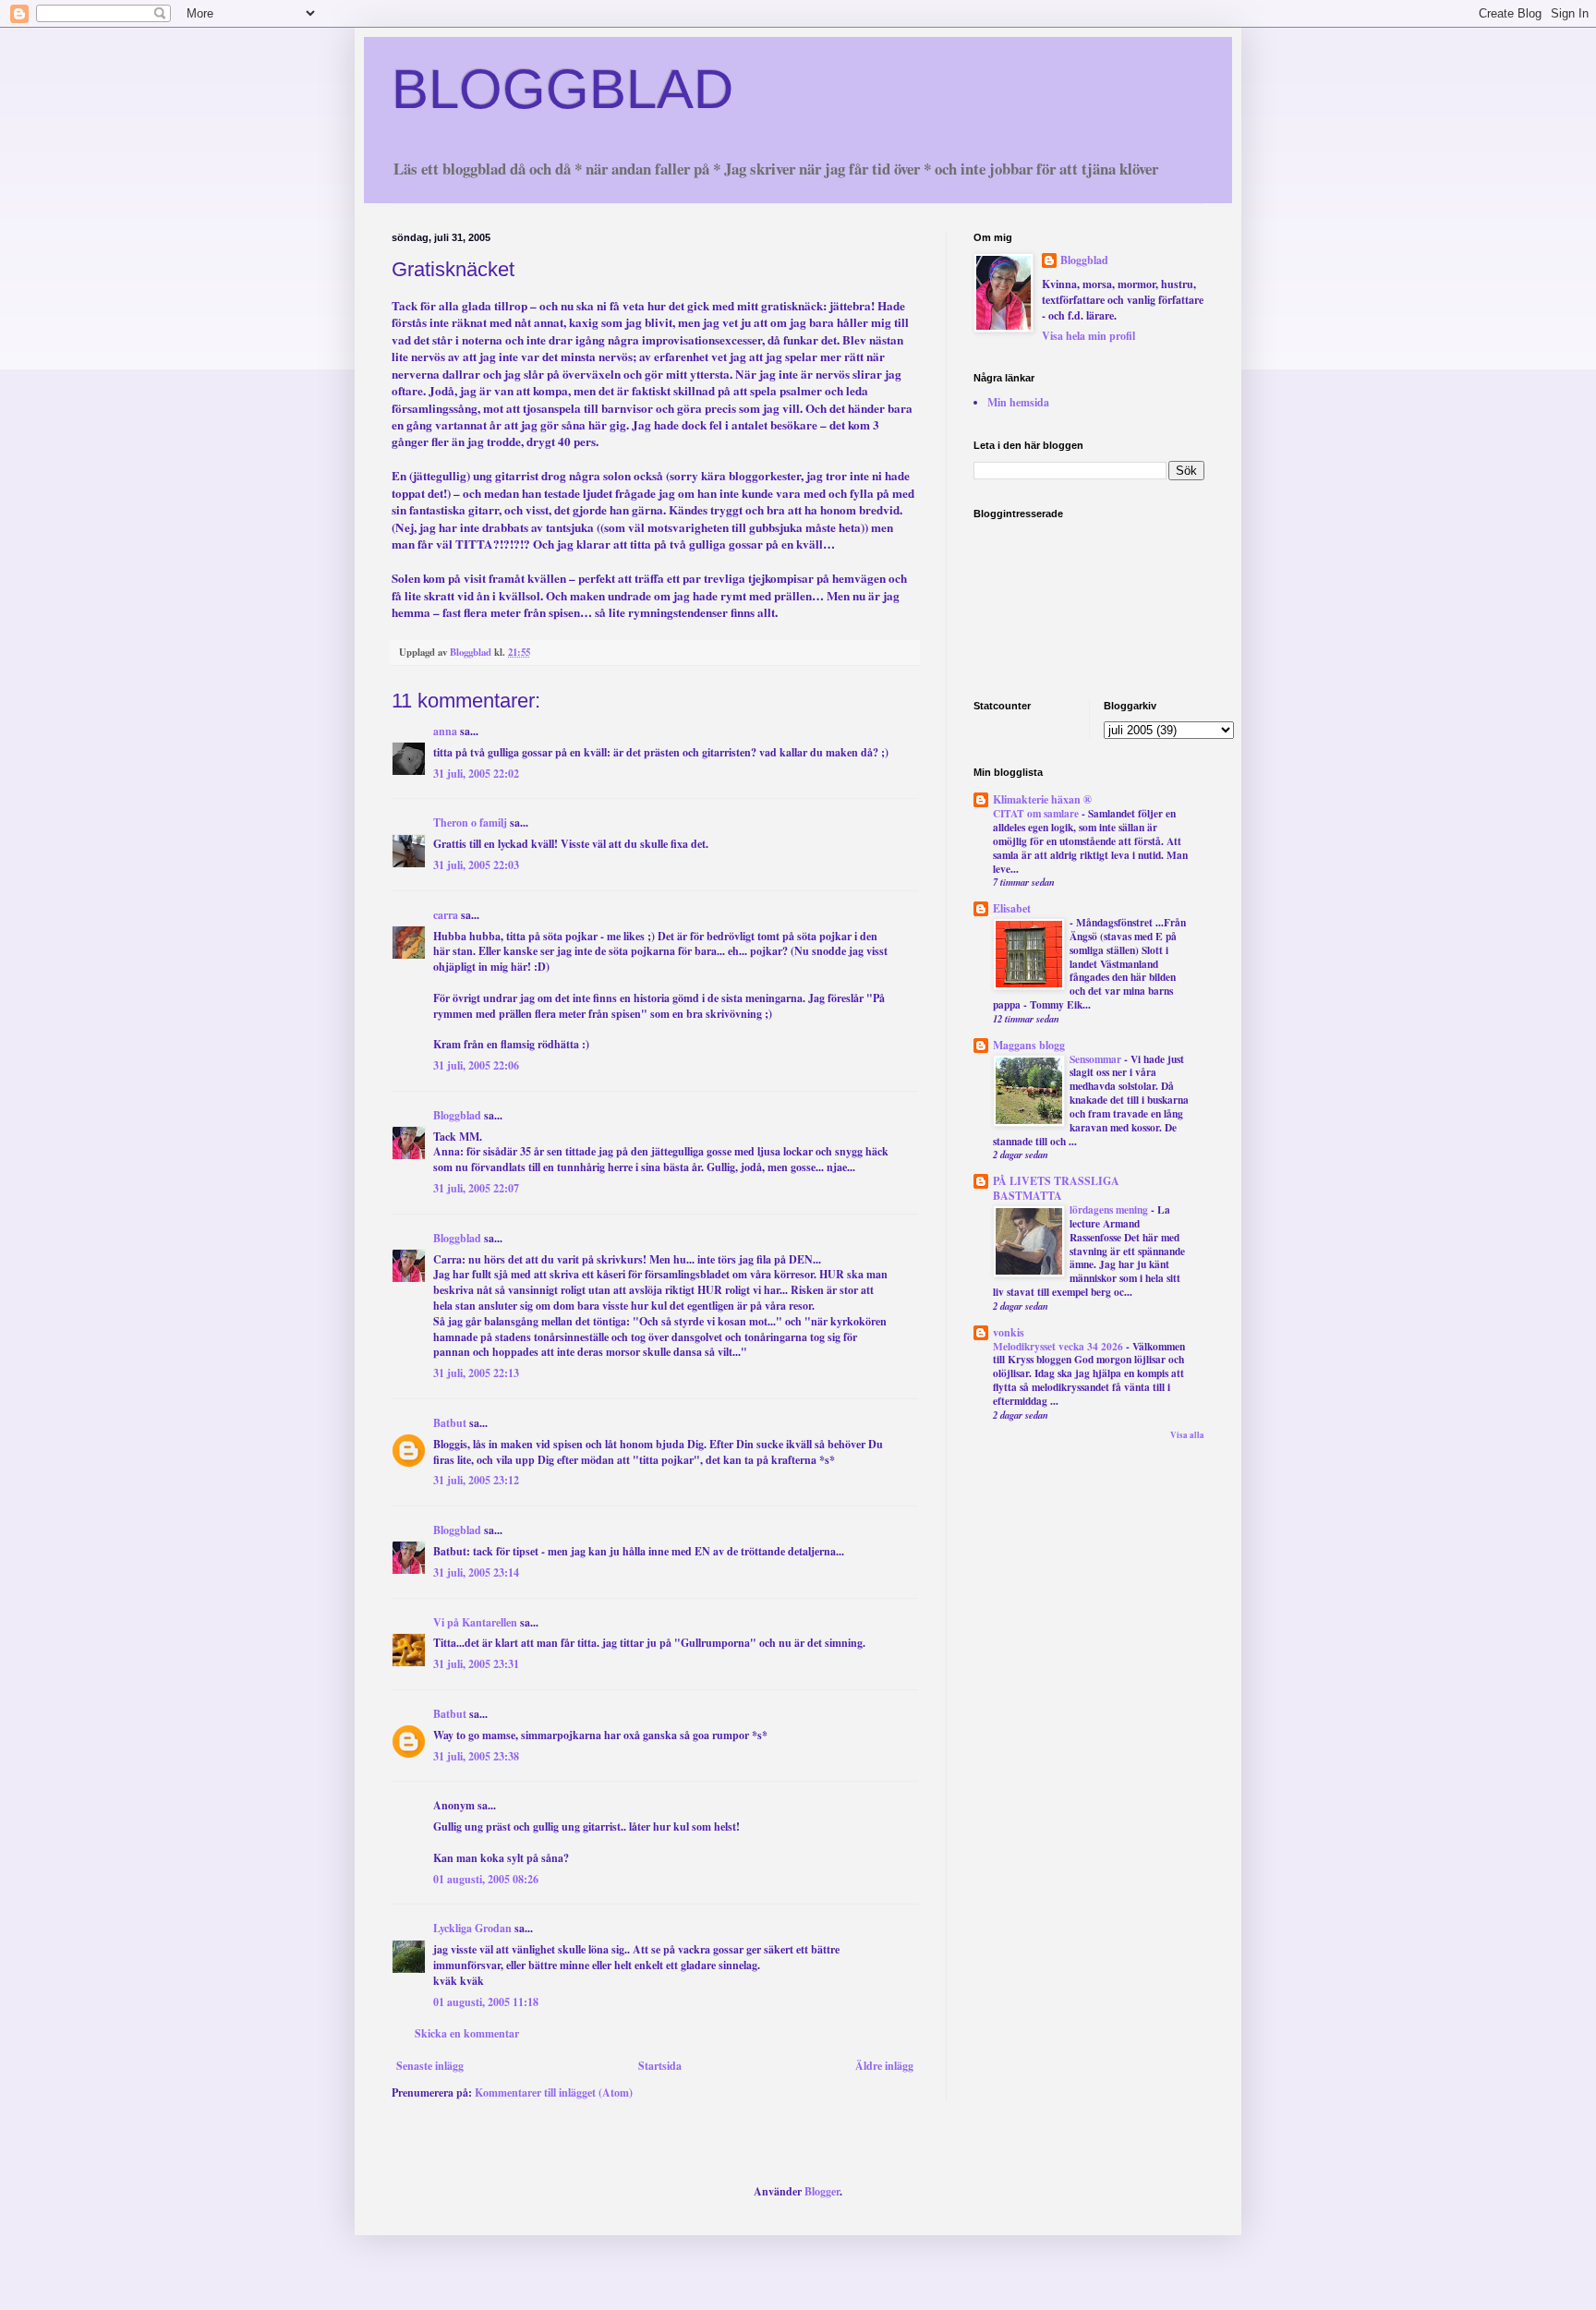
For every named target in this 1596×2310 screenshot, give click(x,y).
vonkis (1009, 1332)
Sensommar (1097, 1059)
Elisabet (1012, 908)
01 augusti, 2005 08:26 (486, 1879)
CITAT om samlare (1037, 813)
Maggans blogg (1029, 1045)
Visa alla (1187, 1435)
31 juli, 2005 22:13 (476, 1373)
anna (445, 731)
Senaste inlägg (430, 2066)
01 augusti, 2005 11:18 (486, 2002)
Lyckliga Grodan (472, 1928)
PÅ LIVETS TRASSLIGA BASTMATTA (1056, 1188)
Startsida (660, 2066)
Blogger (822, 2191)
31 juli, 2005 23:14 (476, 1572)
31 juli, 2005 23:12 (476, 1480)
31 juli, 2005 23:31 (476, 1664)
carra (446, 915)
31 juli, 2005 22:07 (476, 1188)
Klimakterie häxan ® (1042, 799)
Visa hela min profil (1088, 336)
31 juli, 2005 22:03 (476, 865)
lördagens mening (1110, 1209)
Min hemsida (1018, 402)
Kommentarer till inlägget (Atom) (554, 2092)
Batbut (450, 1423)
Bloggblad (457, 1115)
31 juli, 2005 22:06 (476, 1065)
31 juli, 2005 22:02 (476, 774)
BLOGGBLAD (562, 89)
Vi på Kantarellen (475, 1622)
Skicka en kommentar (467, 2033)
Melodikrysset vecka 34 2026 (1059, 1346)
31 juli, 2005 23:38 (476, 1756)
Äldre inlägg (884, 2066)
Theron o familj (470, 822)
